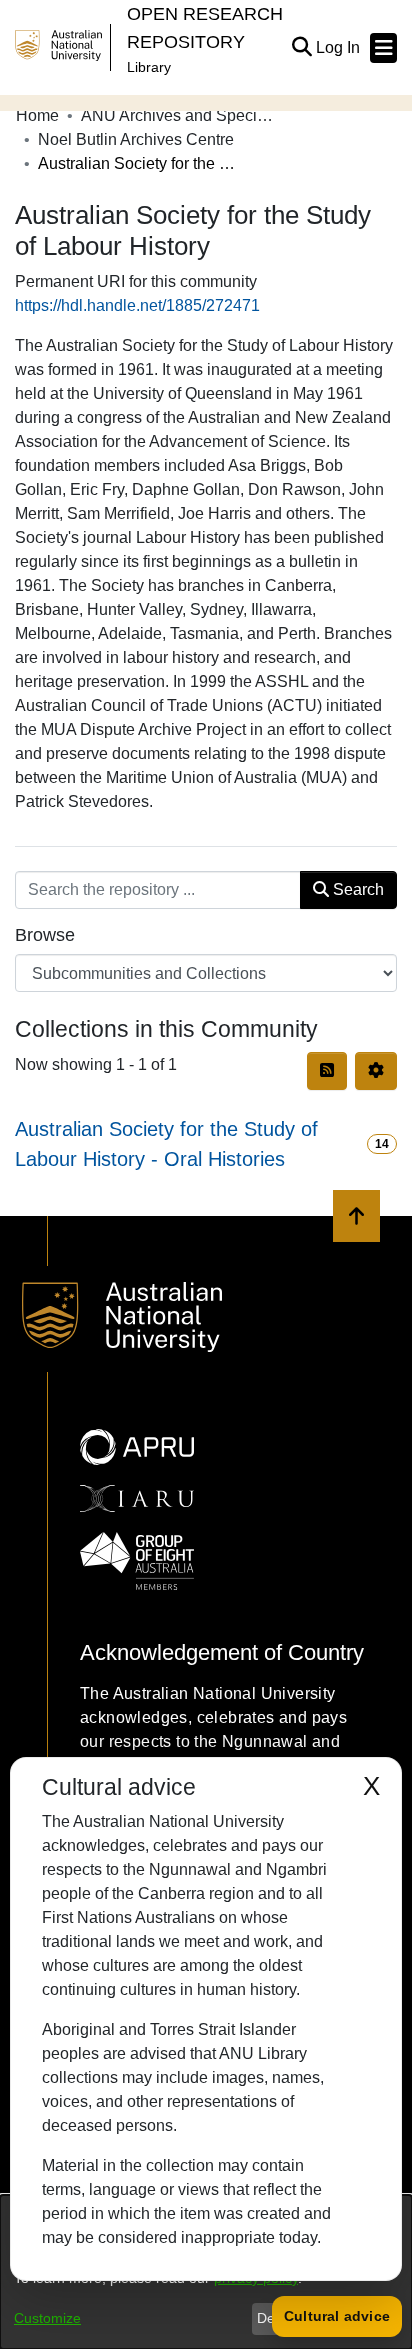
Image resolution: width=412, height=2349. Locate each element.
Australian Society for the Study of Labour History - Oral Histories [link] (166, 1144)
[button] (301, 48)
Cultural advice (337, 2316)
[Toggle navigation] (383, 48)
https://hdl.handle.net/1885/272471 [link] (137, 305)
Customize (47, 2318)
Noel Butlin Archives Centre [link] (136, 139)
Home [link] (37, 115)
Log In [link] (339, 47)
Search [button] (356, 889)
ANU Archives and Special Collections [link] (181, 115)
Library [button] (149, 67)
